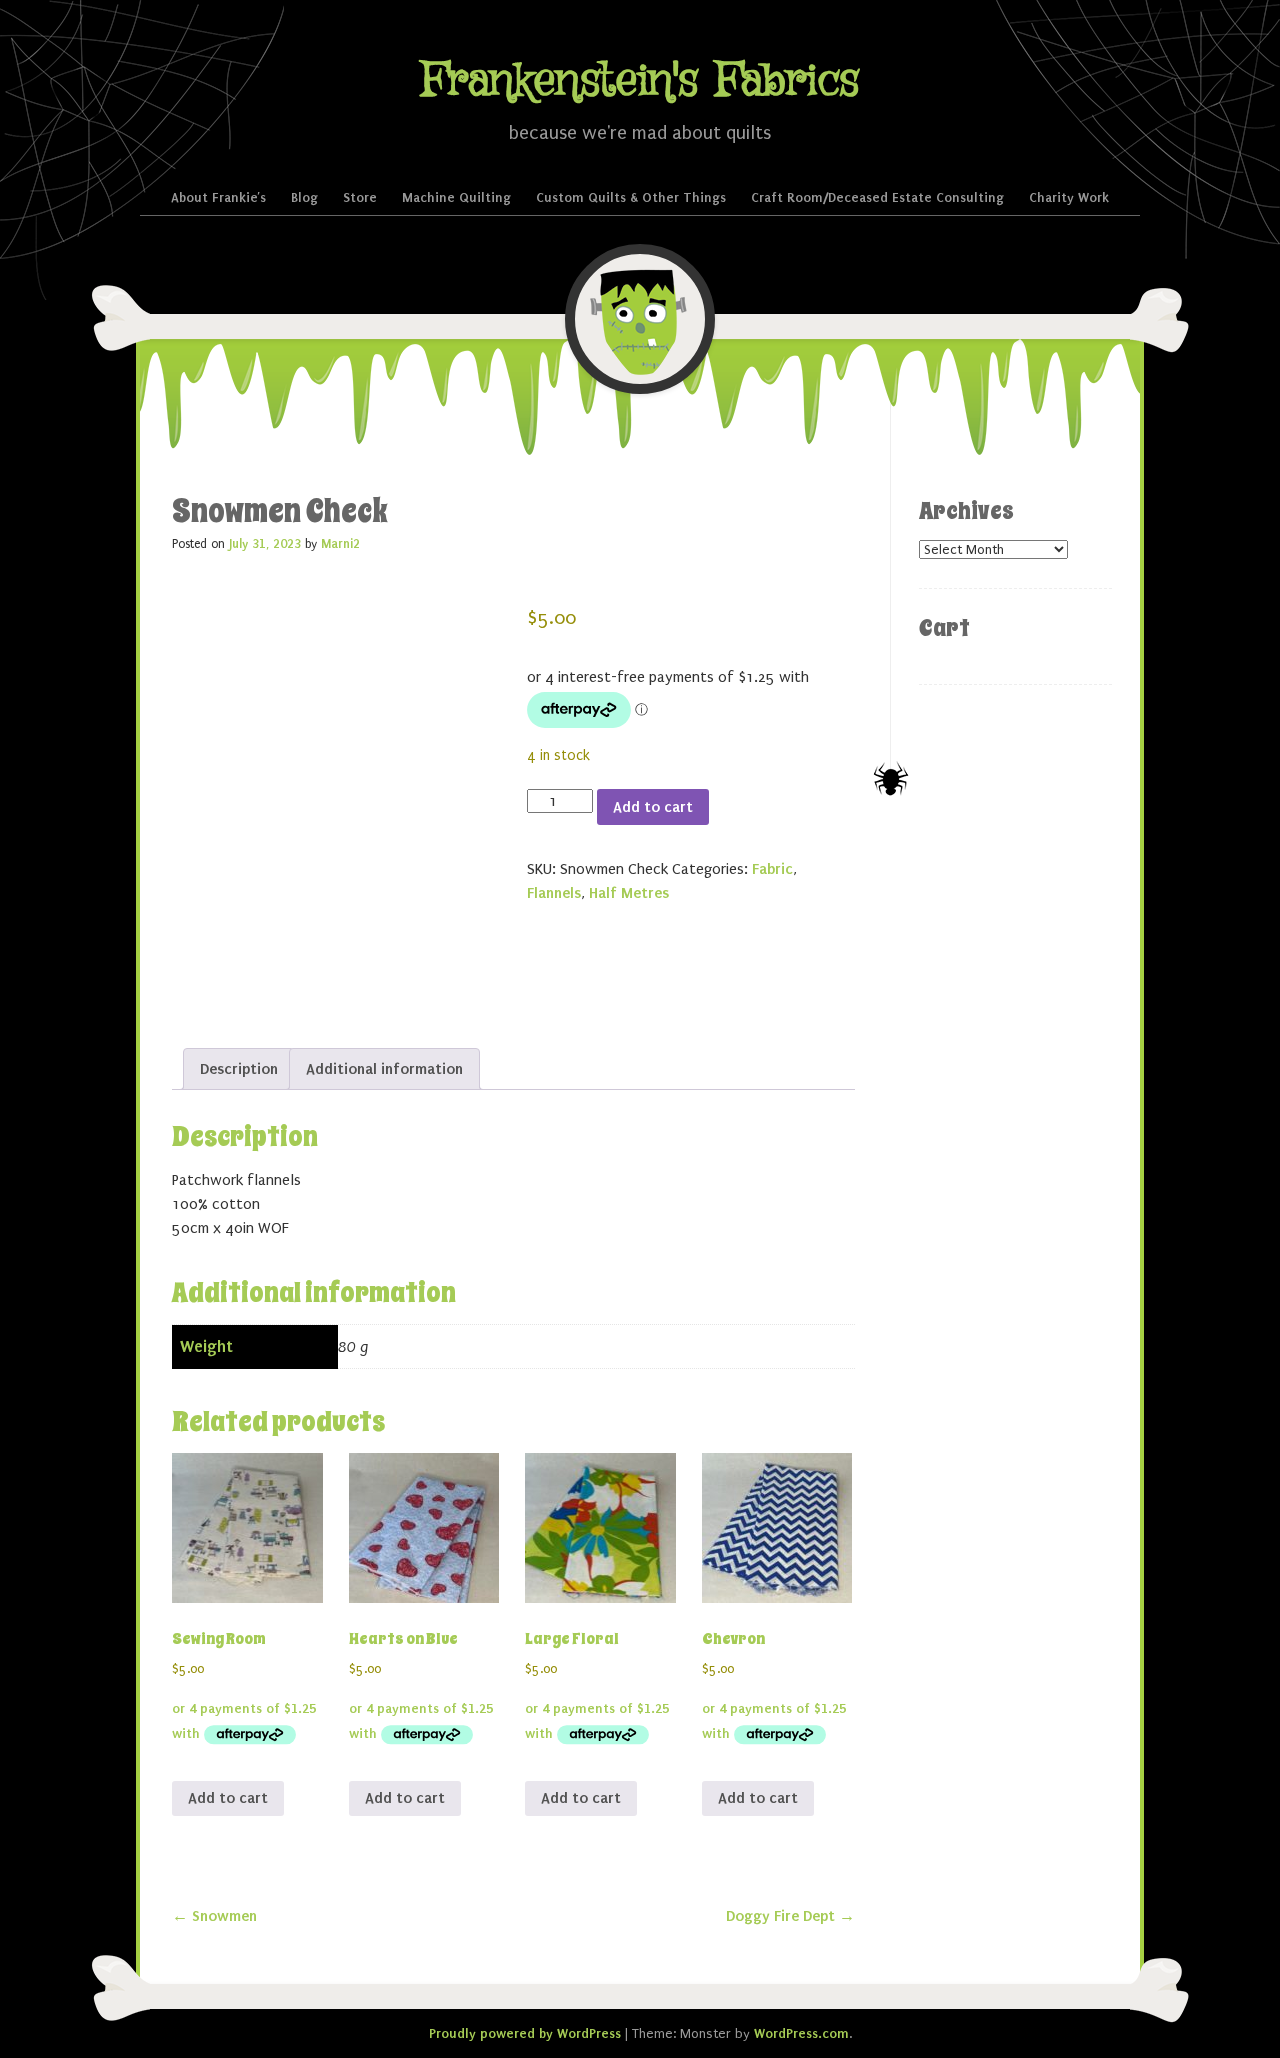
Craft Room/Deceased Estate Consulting (877, 197)
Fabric (772, 869)
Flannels (554, 893)
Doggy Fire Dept (790, 1916)
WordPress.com (801, 2033)
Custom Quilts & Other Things (631, 197)
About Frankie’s (218, 197)
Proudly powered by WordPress (525, 2033)
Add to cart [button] (228, 1798)
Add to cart (653, 807)
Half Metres (629, 893)
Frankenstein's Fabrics (640, 81)
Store (360, 197)
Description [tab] (239, 1069)
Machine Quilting (456, 197)
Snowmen (214, 1916)
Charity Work (1069, 197)
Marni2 (340, 544)
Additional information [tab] (384, 1069)
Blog (304, 197)
